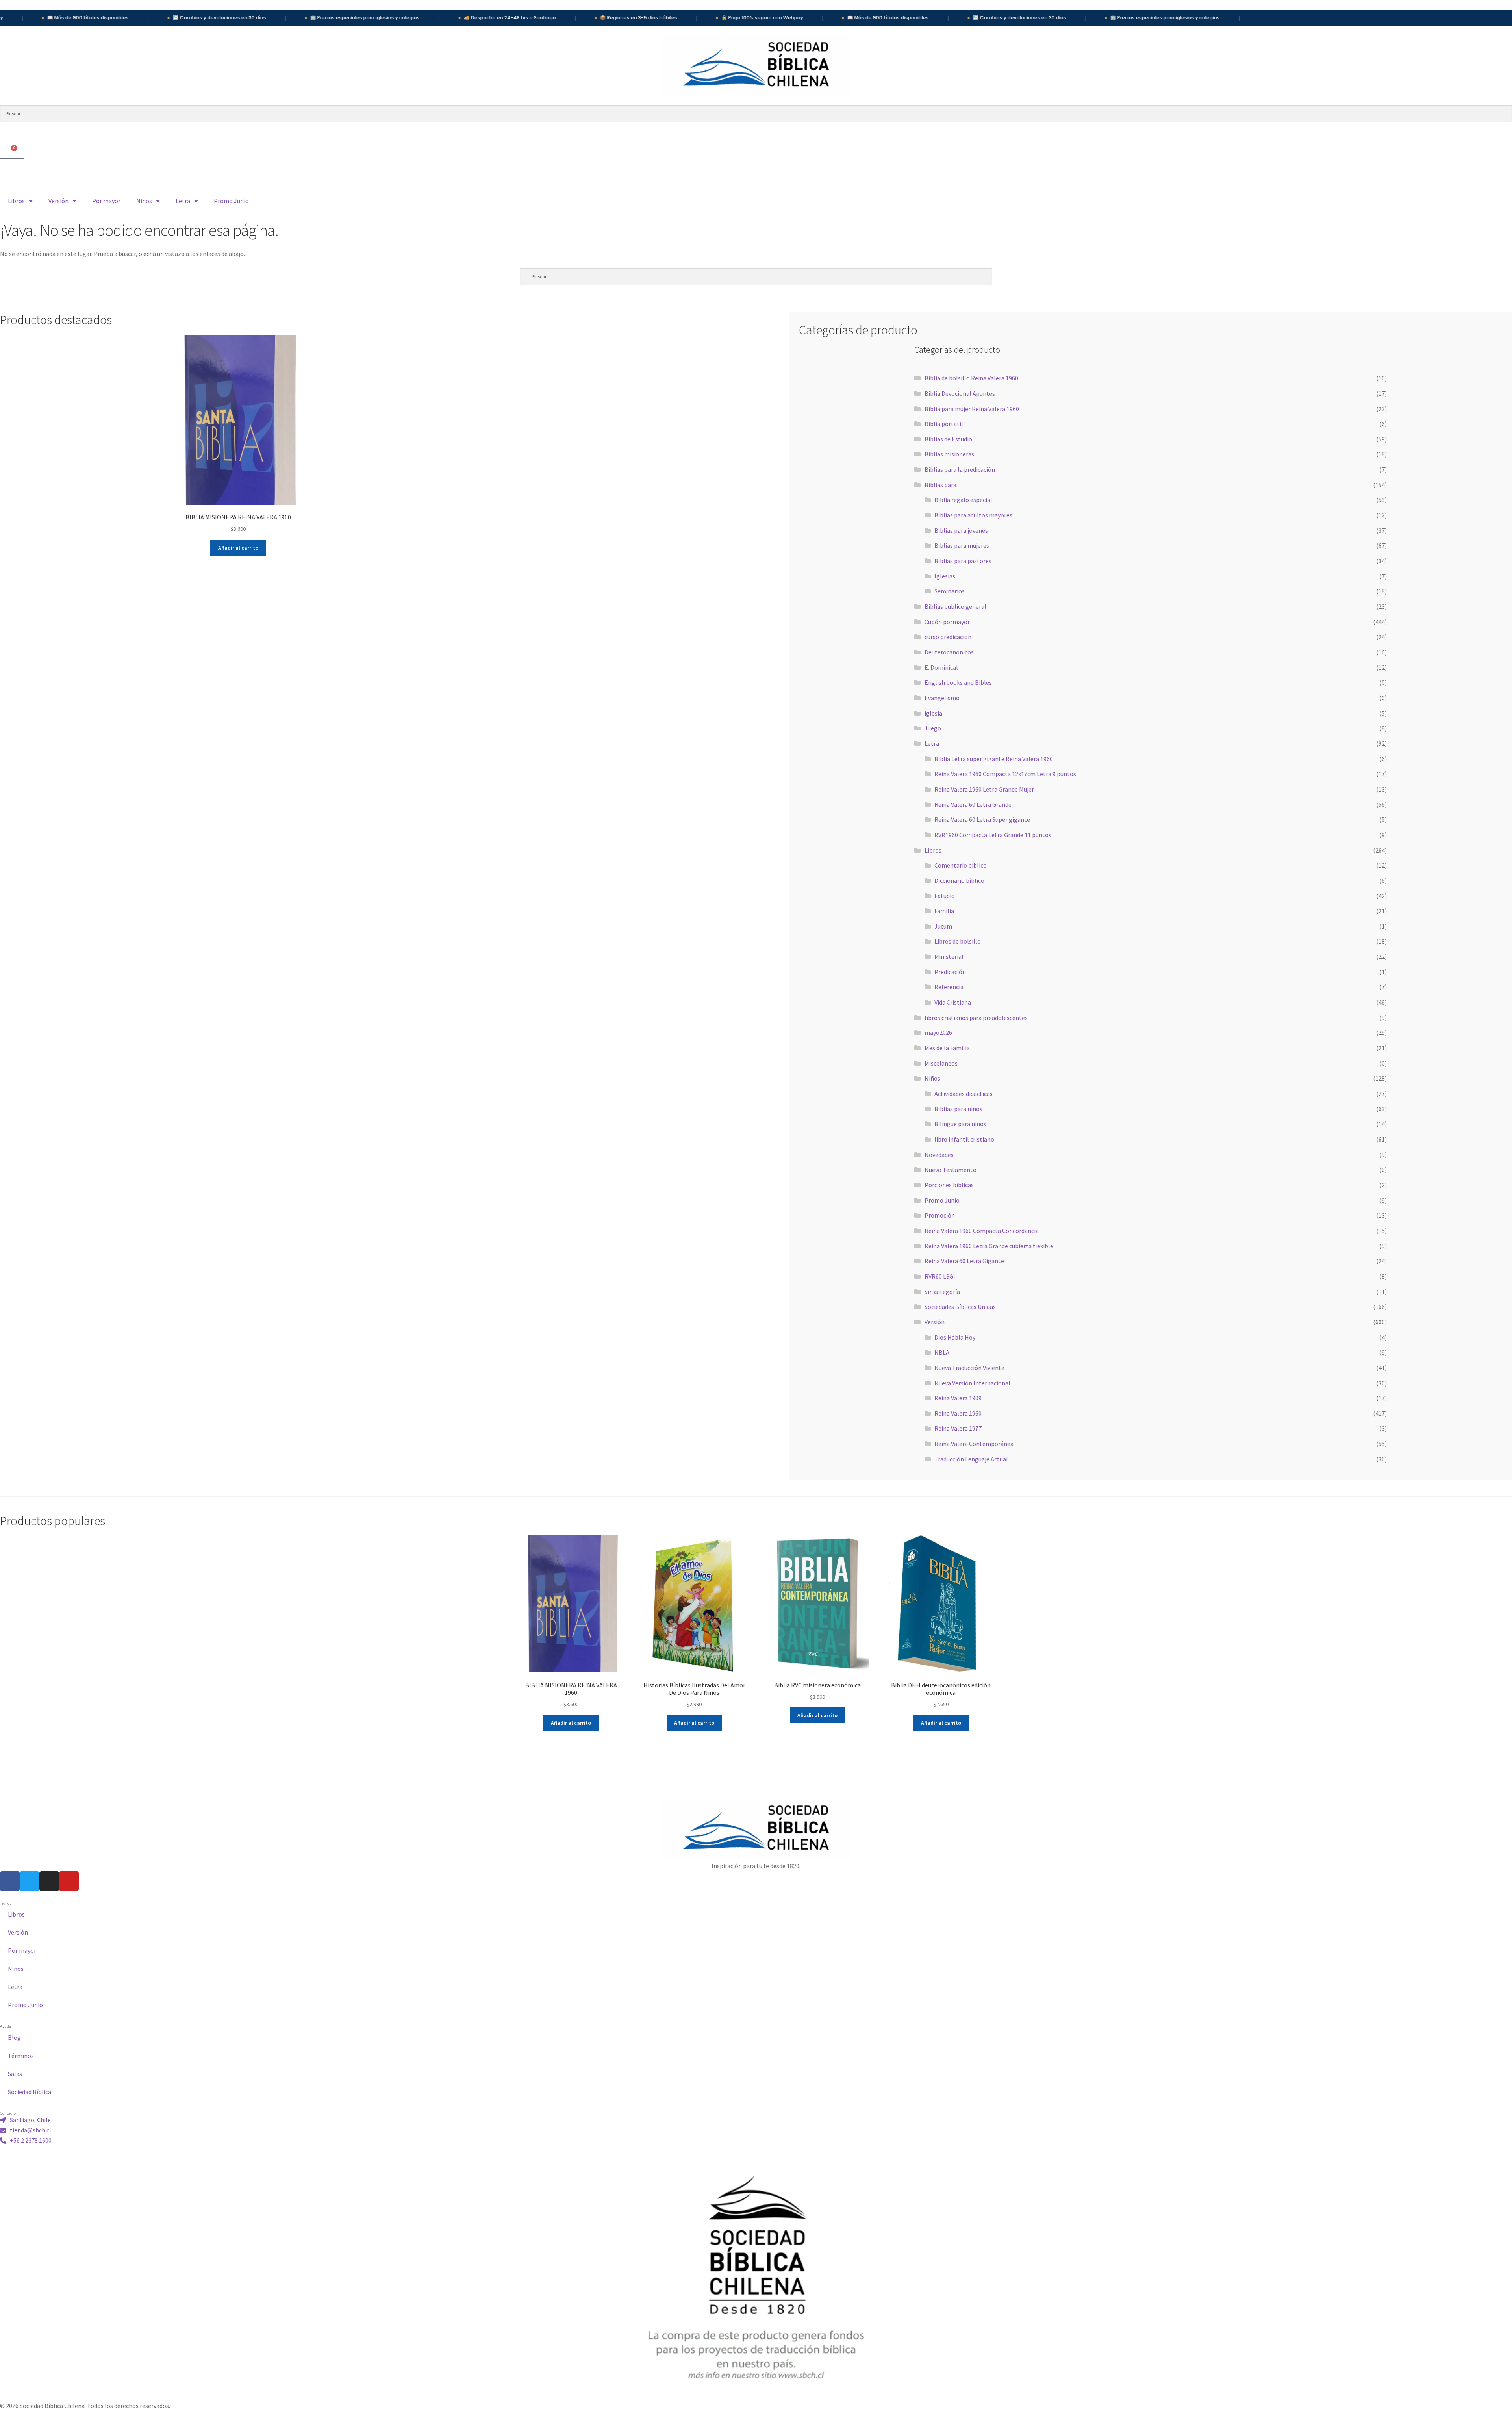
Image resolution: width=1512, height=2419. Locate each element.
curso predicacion (948, 637)
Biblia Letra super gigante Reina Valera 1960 (994, 759)
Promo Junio (231, 201)
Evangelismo (942, 698)
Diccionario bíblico (959, 880)
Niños (144, 201)
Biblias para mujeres (962, 545)
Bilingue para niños (960, 1124)
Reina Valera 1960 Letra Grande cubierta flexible (989, 1246)
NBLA (942, 1352)
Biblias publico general (955, 606)
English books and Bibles (958, 682)
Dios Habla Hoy (955, 1337)
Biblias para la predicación (960, 469)
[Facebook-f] (10, 1881)
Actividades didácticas (964, 1094)
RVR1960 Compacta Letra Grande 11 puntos (993, 835)
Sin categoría (942, 1292)
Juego (933, 728)
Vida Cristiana (953, 1002)
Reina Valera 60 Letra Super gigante (982, 819)
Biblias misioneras (949, 454)
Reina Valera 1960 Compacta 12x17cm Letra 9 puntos (1005, 774)
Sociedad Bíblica (30, 2092)
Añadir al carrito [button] (238, 548)
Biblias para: (941, 485)
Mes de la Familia (947, 1048)
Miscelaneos (941, 1063)
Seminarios (950, 591)
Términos (21, 2056)
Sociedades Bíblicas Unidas (960, 1307)
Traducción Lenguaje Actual (971, 1459)
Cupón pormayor (947, 622)
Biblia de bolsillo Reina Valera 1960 (971, 378)
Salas (15, 2074)
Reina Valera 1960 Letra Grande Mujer (984, 789)
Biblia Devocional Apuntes (960, 393)
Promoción (940, 1215)
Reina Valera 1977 (958, 1428)
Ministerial (949, 956)
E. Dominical (941, 667)
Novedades (939, 1155)
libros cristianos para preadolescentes (976, 1018)
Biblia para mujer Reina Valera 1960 (972, 409)
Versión (58, 201)
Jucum (943, 926)
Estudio (945, 896)
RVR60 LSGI (940, 1276)
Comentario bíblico (961, 865)
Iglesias (945, 576)
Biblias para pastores (963, 561)
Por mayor (106, 201)
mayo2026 (938, 1032)
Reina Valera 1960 (958, 1413)
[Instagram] (49, 1881)
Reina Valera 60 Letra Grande (973, 804)
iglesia (933, 713)
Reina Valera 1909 (958, 1398)
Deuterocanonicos (949, 652)
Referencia (949, 987)
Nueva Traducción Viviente (969, 1368)
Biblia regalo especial (963, 500)
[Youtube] (69, 1881)
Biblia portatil (944, 424)
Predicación (950, 972)
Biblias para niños (958, 1109)
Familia (944, 911)
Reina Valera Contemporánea (974, 1444)
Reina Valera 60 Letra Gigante (964, 1261)
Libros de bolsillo (958, 941)
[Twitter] (30, 1881)
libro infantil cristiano (964, 1139)
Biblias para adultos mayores (973, 515)
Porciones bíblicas (949, 1185)
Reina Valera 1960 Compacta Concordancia (982, 1231)
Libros (16, 201)
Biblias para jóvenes (961, 530)
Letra (183, 201)
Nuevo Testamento (951, 1170)
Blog (14, 2037)
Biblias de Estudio (948, 439)
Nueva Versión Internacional (972, 1383)
